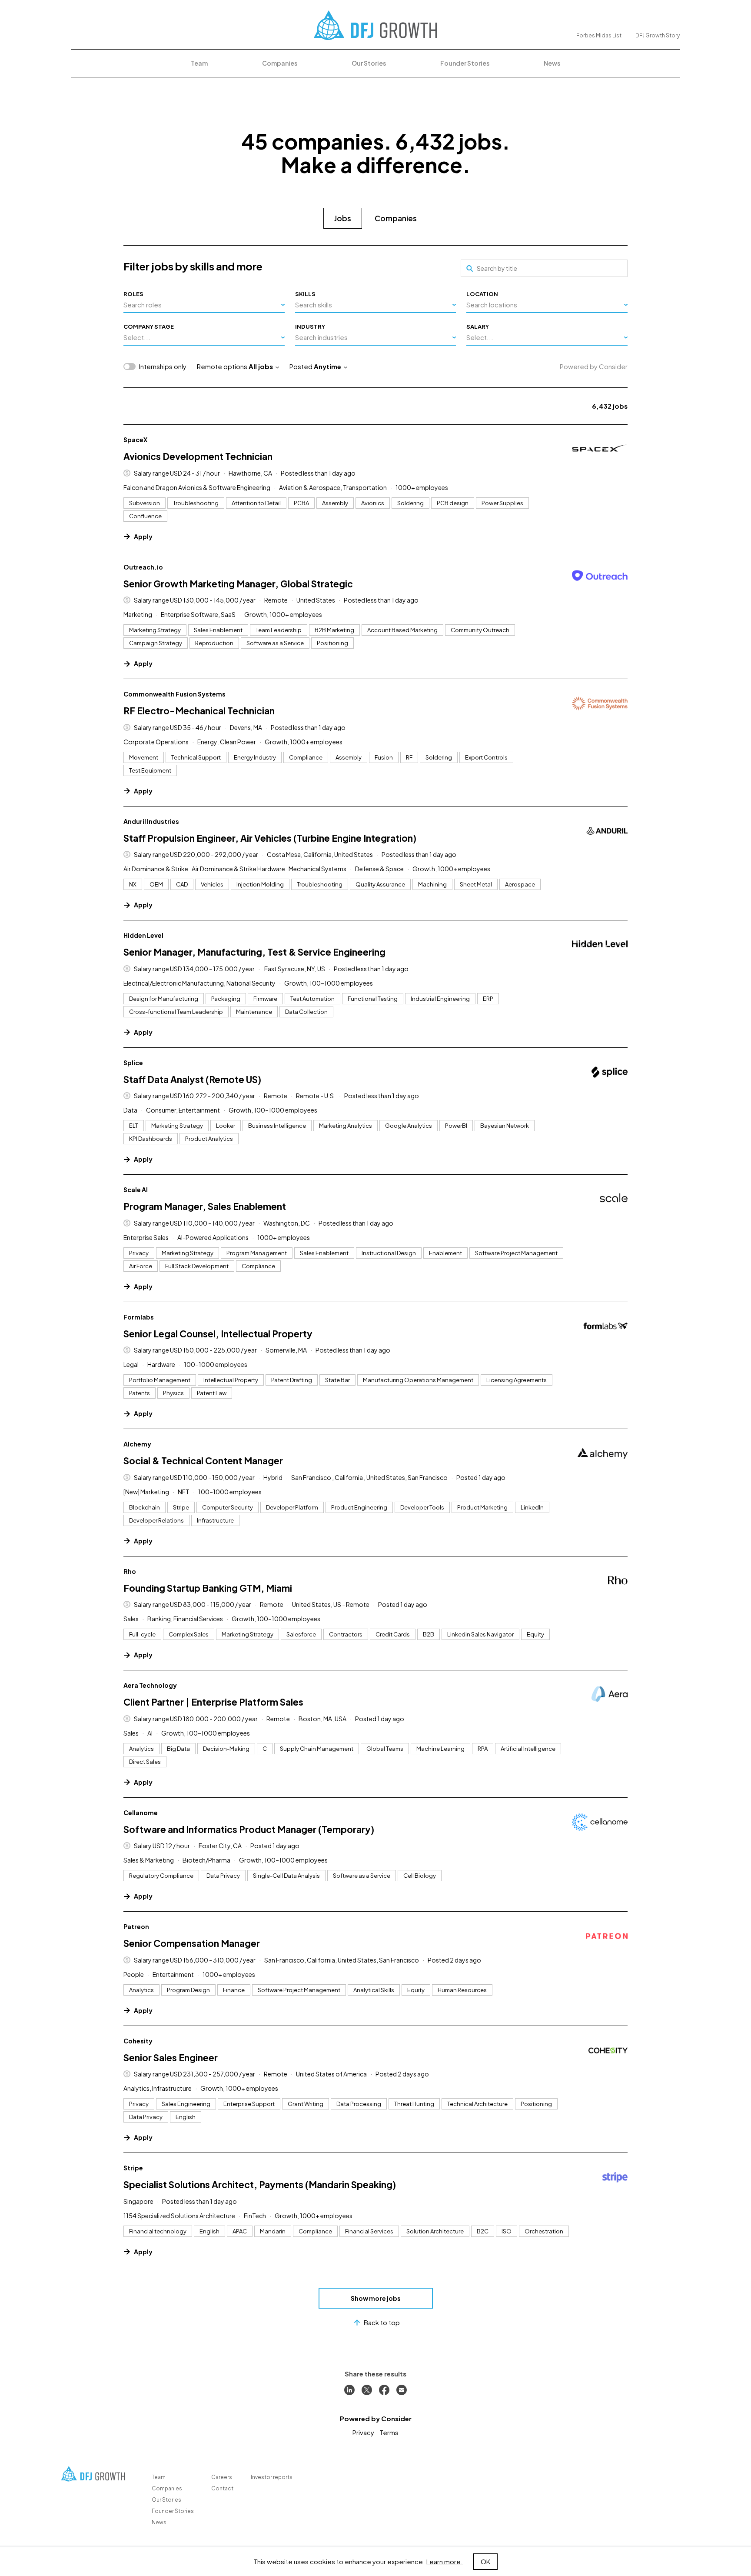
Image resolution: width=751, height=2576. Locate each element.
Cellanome (141, 1813)
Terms (389, 2432)
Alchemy (137, 1444)
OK (485, 2561)
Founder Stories (465, 63)
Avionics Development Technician (198, 456)
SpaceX (135, 440)
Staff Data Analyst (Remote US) (192, 1079)
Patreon (136, 1926)
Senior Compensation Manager (192, 1943)
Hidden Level (143, 935)
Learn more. (445, 2561)
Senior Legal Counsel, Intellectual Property (218, 1334)
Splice (133, 1063)
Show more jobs (376, 2298)
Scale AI (136, 1190)
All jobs (261, 366)
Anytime (327, 366)
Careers (222, 2477)
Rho (130, 1571)
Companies (280, 63)
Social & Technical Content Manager (203, 1461)
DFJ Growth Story (658, 35)
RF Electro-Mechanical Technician (199, 711)
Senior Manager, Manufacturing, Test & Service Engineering (254, 952)
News (552, 63)
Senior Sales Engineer (171, 2058)
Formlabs (139, 1317)
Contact (222, 2488)
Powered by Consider (594, 366)
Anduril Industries (151, 821)
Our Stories (369, 63)
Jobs (343, 218)
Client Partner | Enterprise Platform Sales (213, 1702)
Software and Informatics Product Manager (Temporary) (249, 1829)
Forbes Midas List (599, 35)
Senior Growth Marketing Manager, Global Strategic (238, 584)
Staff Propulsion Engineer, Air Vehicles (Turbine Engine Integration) (270, 838)
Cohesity (138, 2041)
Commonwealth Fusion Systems (174, 694)
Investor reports (272, 2477)
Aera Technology (150, 1685)
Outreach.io (143, 567)
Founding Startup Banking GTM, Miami (208, 1588)
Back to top (382, 2322)
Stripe (133, 2168)
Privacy (363, 2432)
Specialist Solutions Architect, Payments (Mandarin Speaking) (260, 2184)
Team (199, 63)
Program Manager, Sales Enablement (205, 1206)
